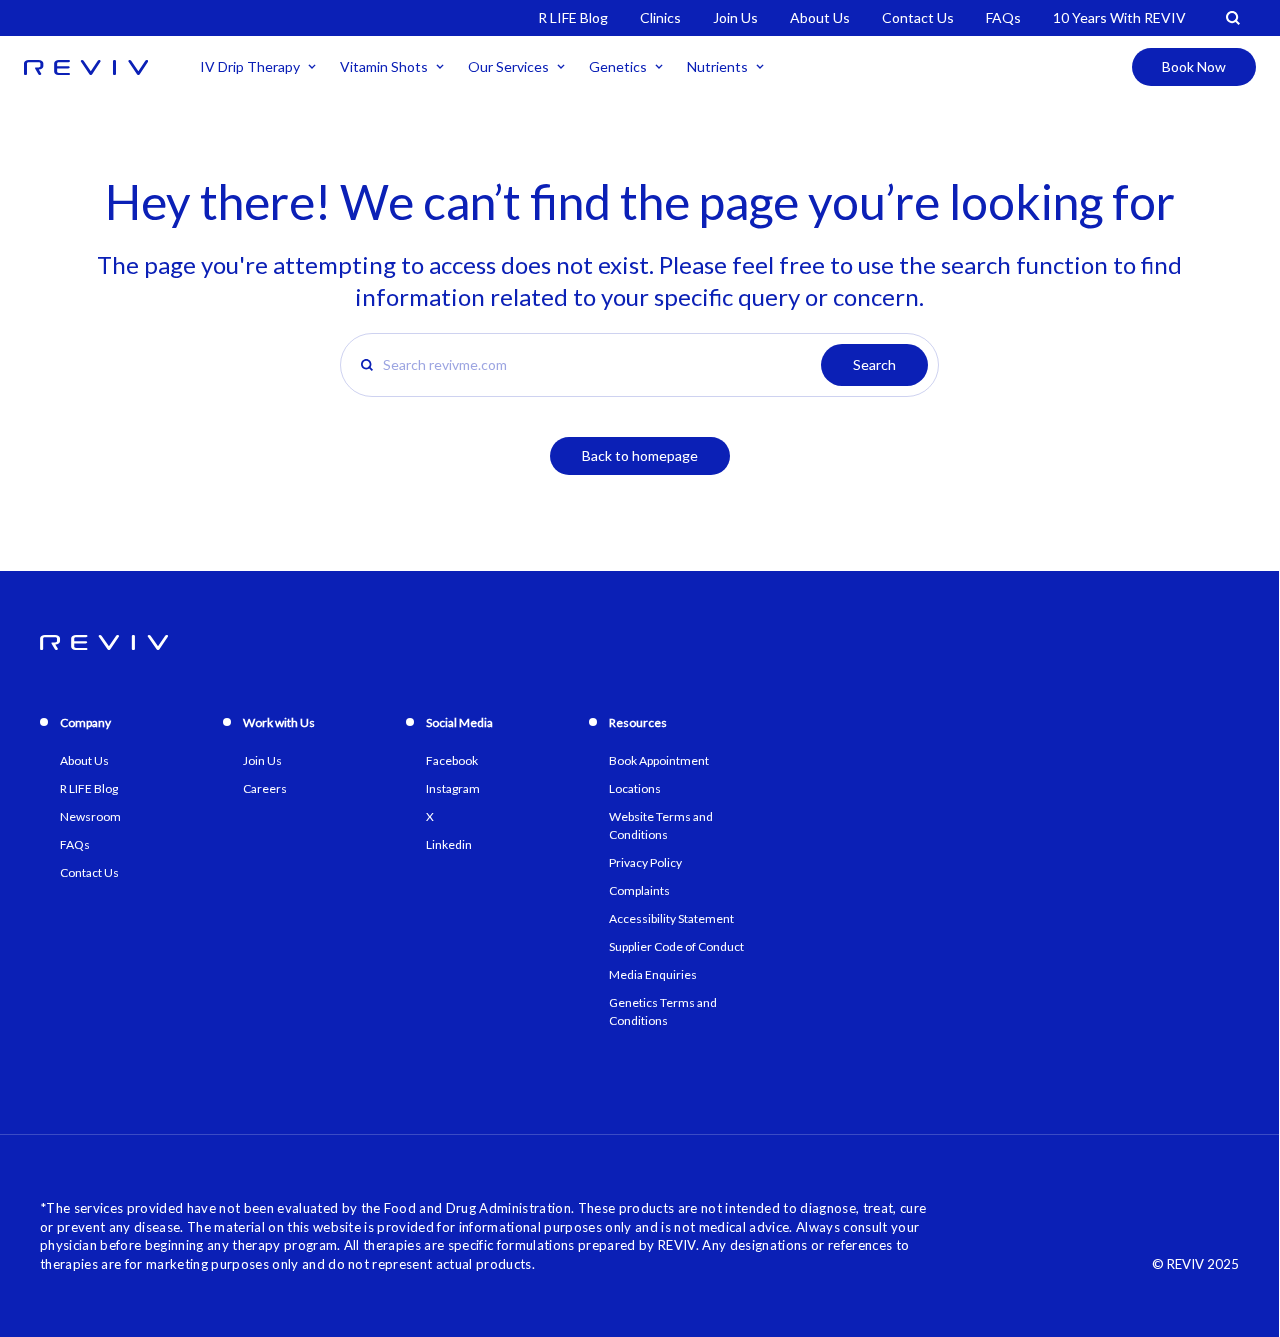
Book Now (1194, 66)
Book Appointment (659, 760)
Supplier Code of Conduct (676, 946)
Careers (265, 788)
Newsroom (90, 816)
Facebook (452, 760)
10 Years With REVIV (1119, 17)
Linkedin (449, 844)
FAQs (1003, 17)
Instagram (453, 788)
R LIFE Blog (573, 17)
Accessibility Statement (671, 918)
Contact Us (918, 17)
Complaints (639, 890)
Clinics (660, 17)
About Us (820, 17)
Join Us (735, 17)
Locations (635, 788)
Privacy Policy (645, 862)
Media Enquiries (653, 974)
